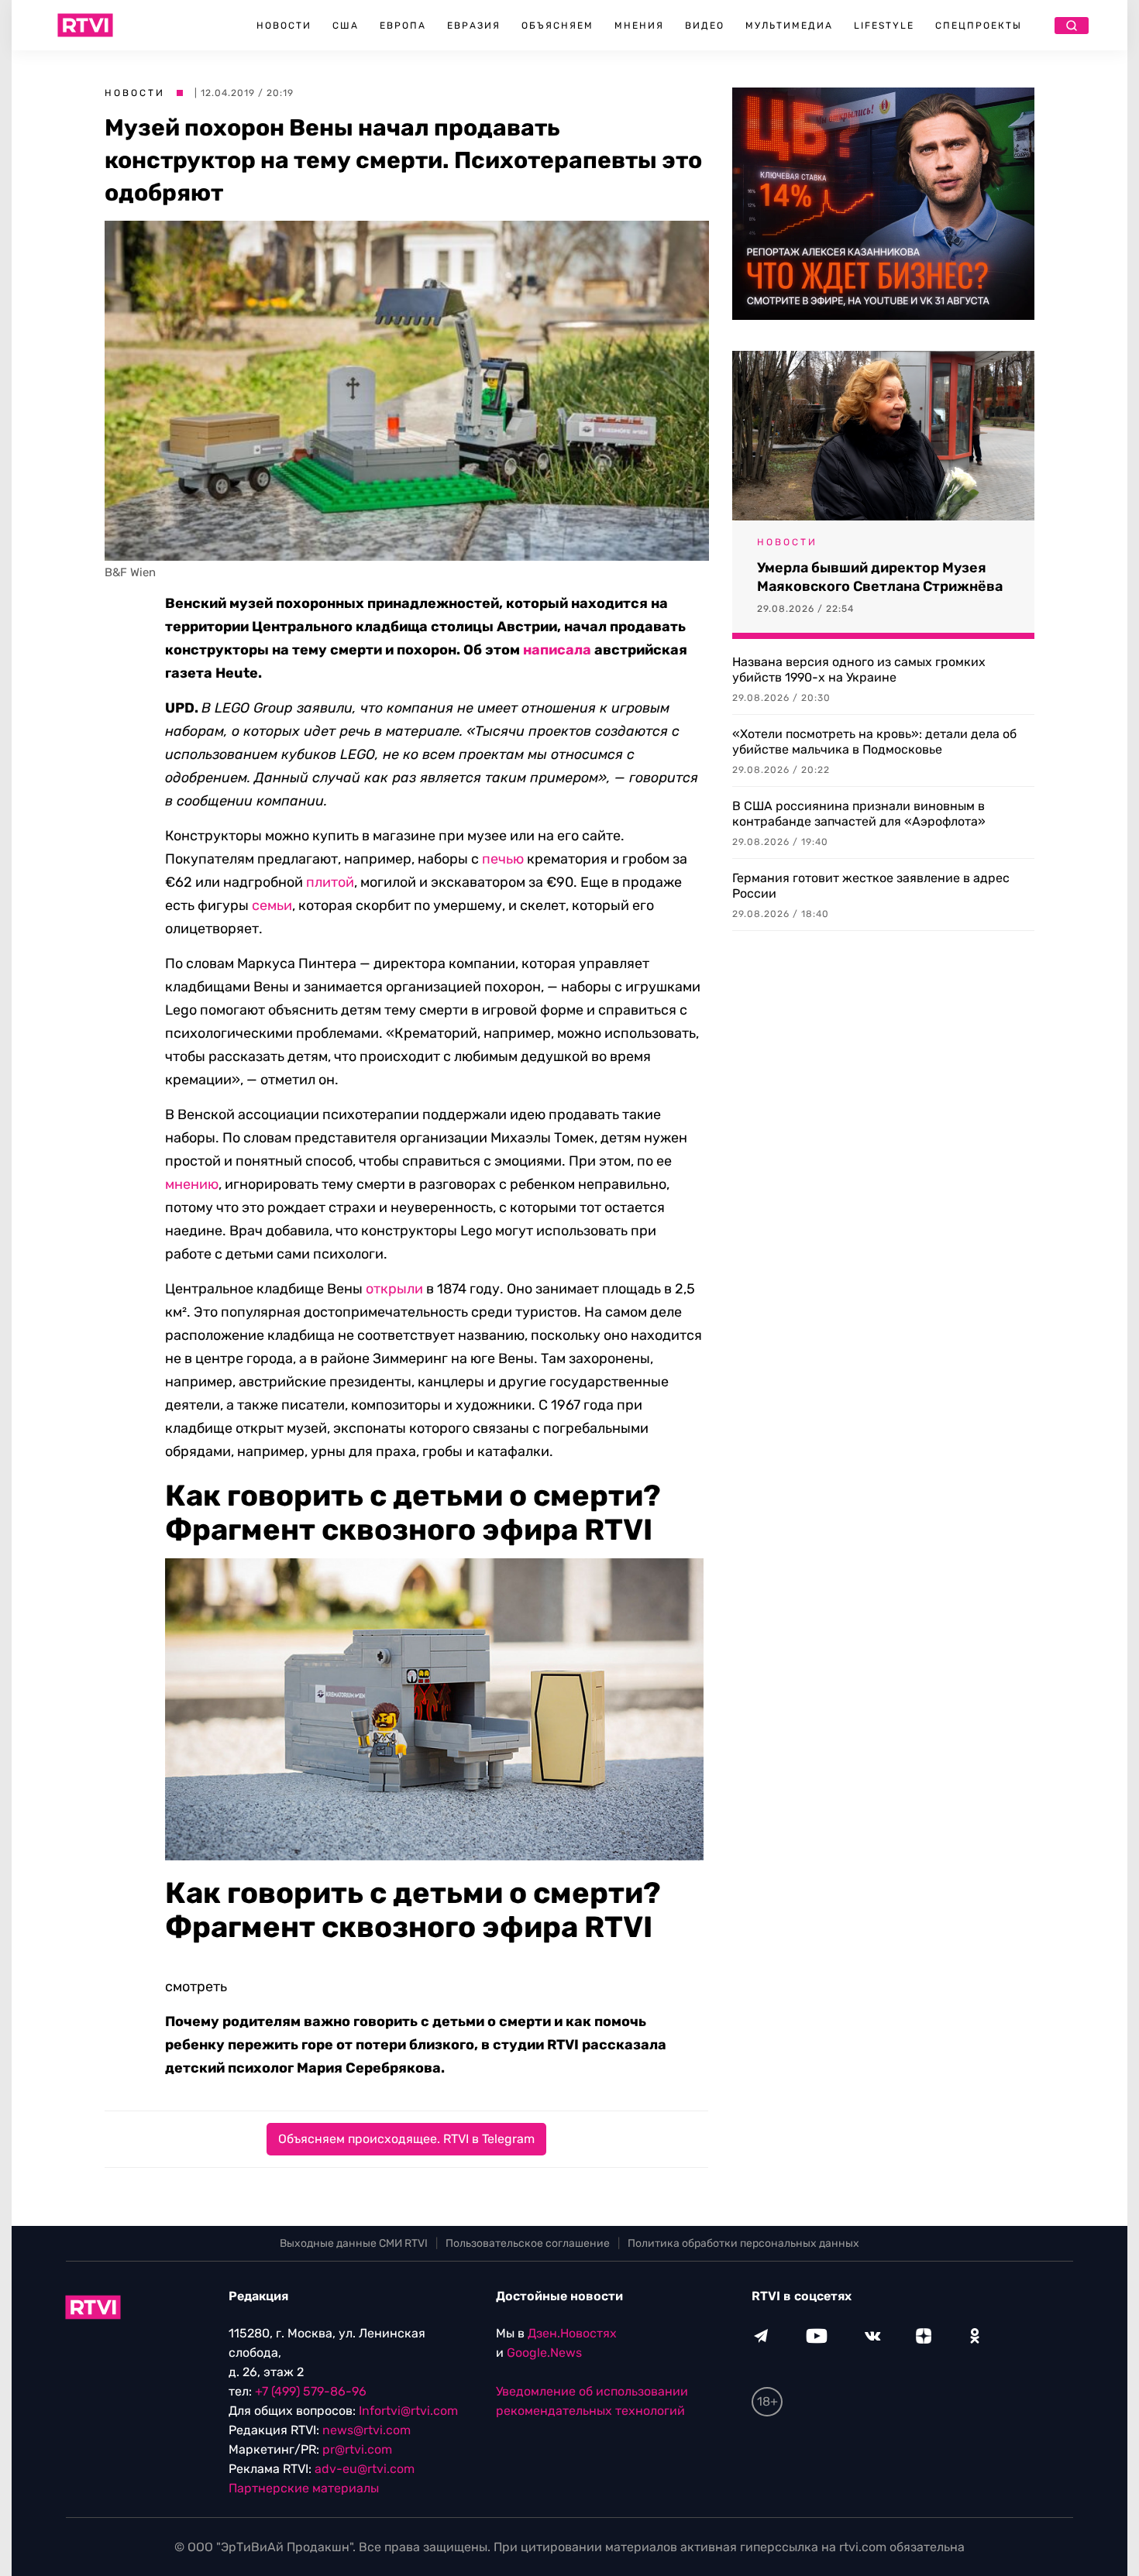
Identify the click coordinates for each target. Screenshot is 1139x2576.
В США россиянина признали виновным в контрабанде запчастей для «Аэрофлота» (859, 814)
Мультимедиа (789, 26)
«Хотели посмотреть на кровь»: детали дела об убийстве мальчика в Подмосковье (874, 742)
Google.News (544, 2353)
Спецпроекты (979, 26)
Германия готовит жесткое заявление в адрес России (871, 886)
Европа (403, 26)
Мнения (639, 26)
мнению (192, 1184)
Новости (284, 26)
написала (557, 650)
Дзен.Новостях (572, 2333)
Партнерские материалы (304, 2488)
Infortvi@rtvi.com (408, 2411)
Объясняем (557, 26)
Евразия (474, 26)
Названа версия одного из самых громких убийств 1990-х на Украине (859, 670)
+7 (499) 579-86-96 (311, 2391)
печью (503, 859)
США (346, 26)
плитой (330, 882)
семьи (272, 905)
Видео (705, 26)
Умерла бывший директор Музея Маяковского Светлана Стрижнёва (880, 577)
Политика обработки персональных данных (743, 2243)
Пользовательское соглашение (528, 2243)
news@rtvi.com (366, 2430)
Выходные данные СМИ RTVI (354, 2243)
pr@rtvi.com (357, 2449)
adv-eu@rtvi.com (365, 2469)
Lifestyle (884, 26)
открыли (394, 1289)
